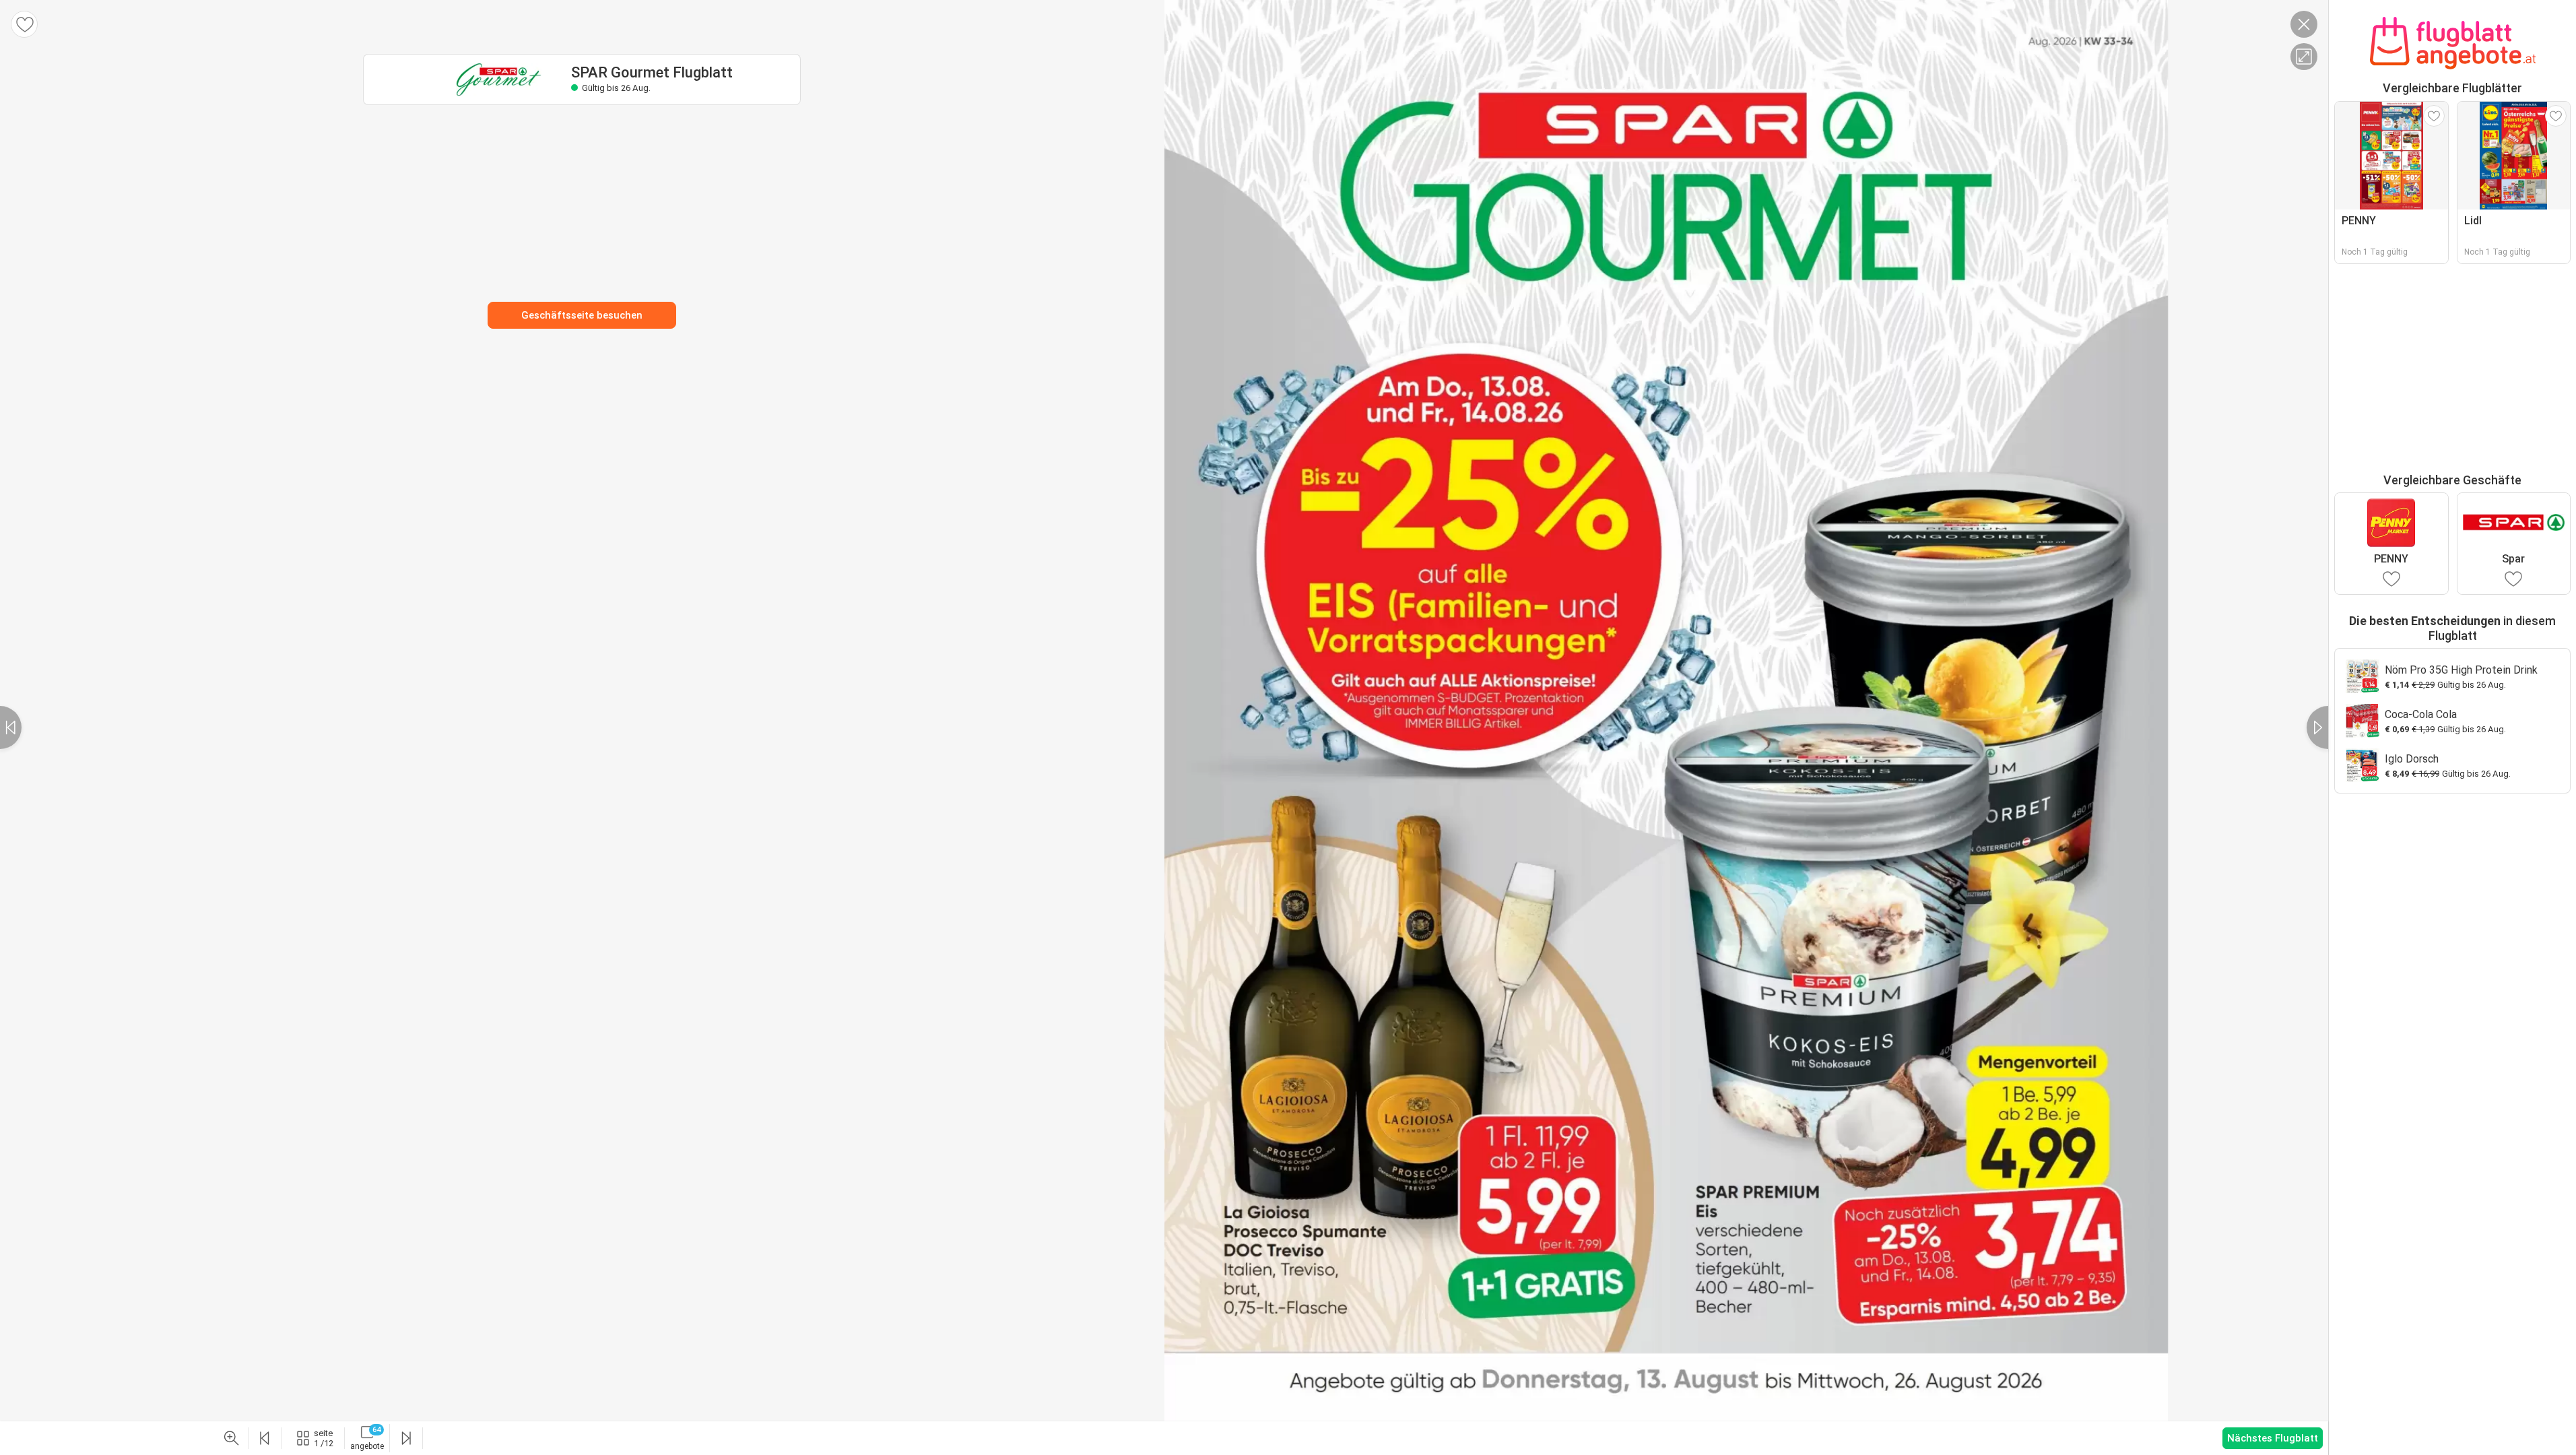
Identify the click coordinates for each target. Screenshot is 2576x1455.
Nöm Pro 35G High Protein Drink (2461, 670)
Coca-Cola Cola (2421, 714)
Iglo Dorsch (2412, 759)
